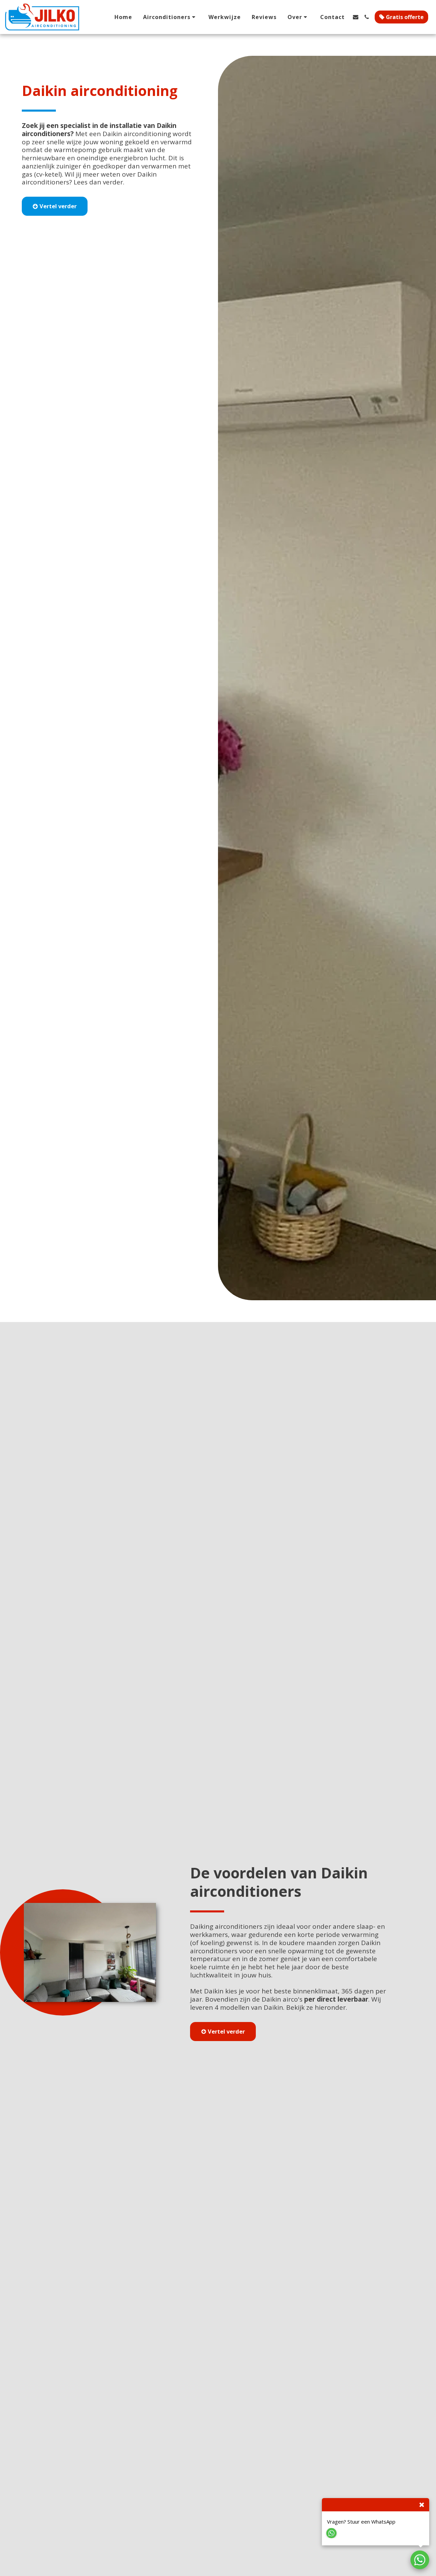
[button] (170, 17)
